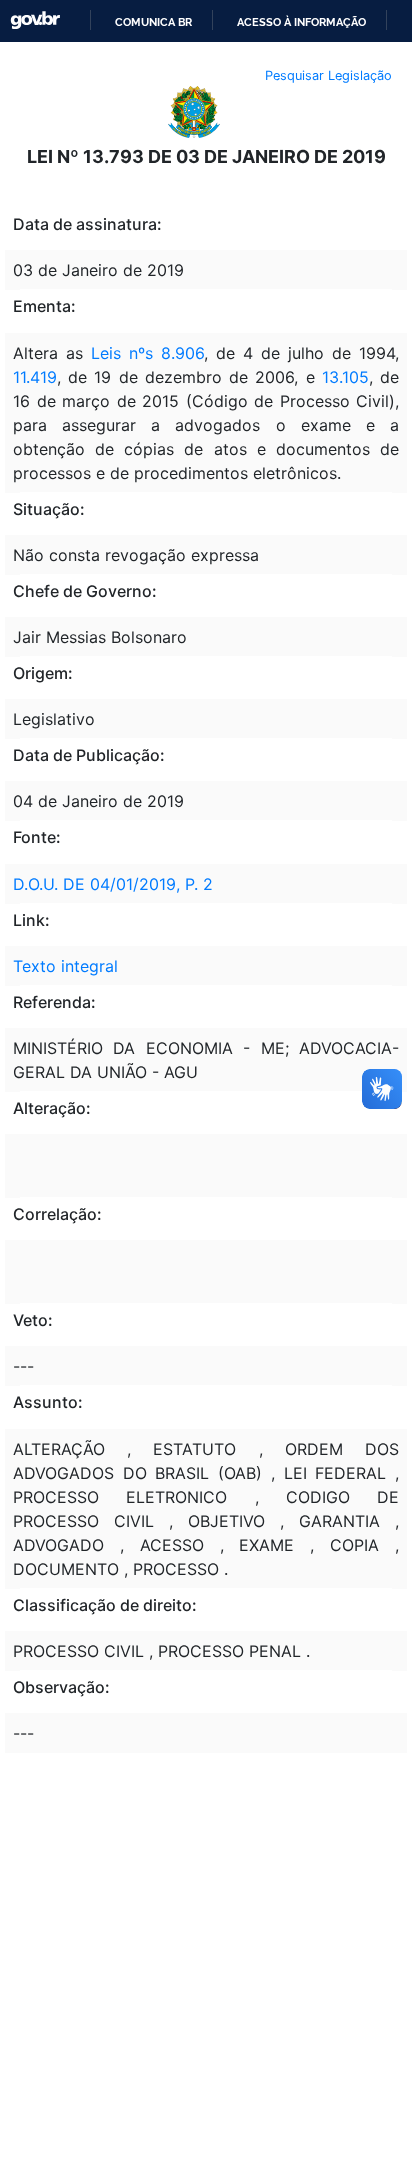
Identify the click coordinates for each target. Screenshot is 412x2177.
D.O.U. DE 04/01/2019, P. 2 (113, 884)
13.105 (345, 377)
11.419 (35, 377)
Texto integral (65, 966)
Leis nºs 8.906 (147, 353)
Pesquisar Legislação (328, 75)
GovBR (35, 20)
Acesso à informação (301, 22)
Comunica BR (153, 22)
